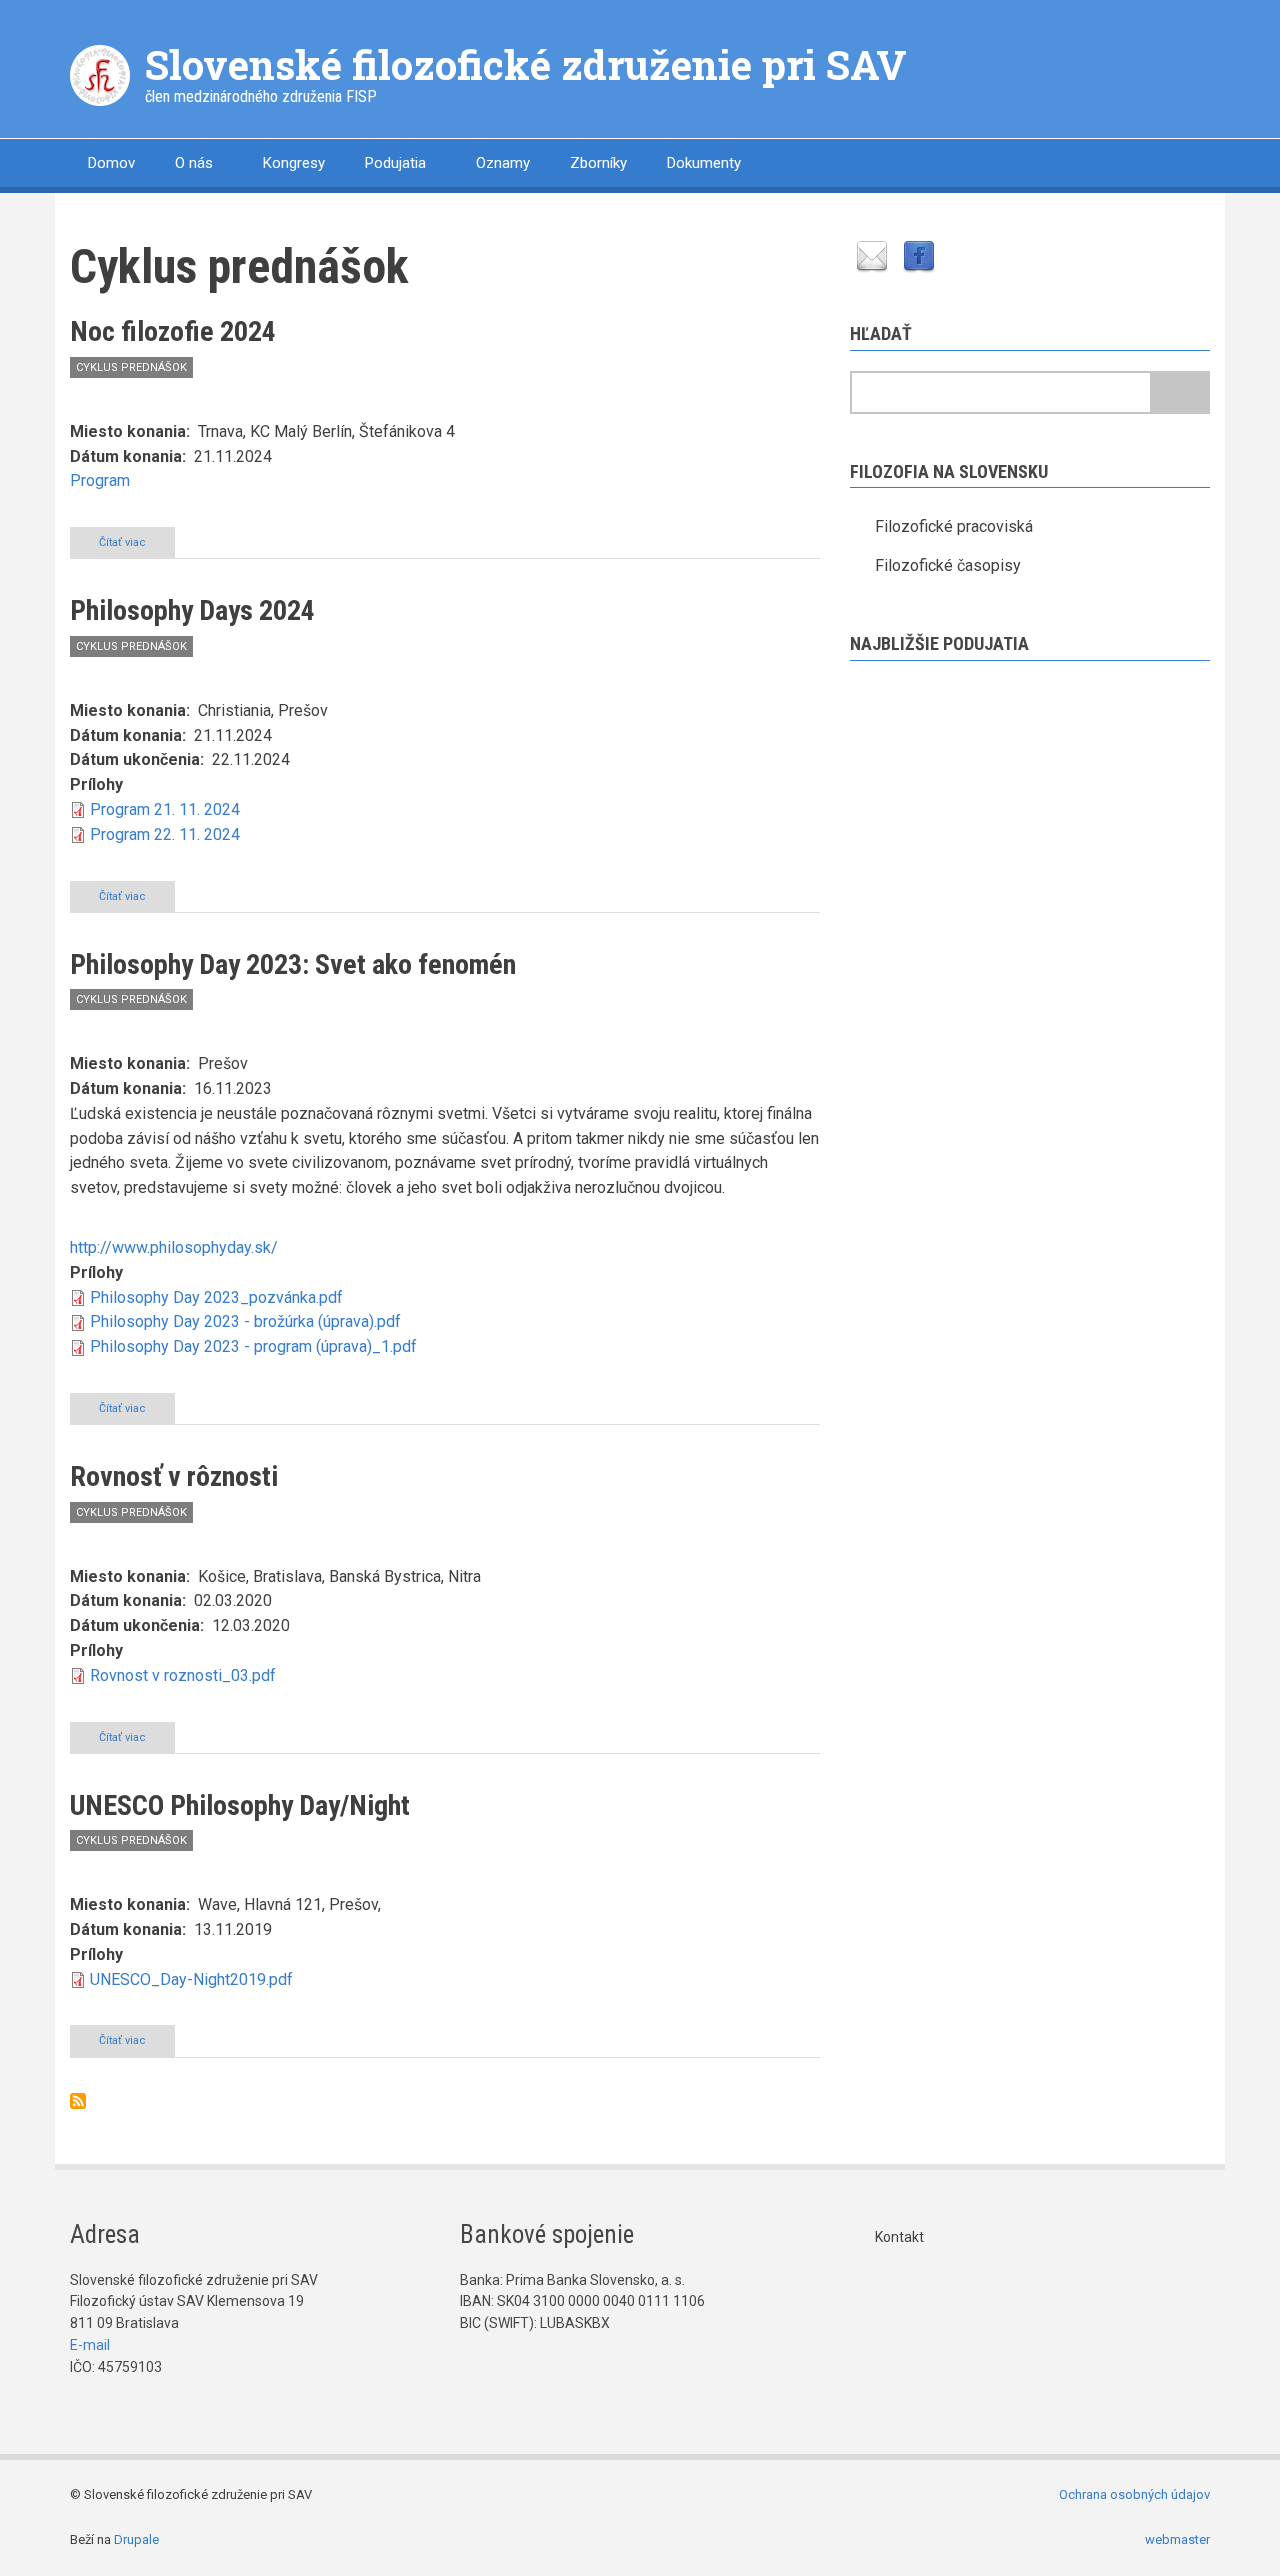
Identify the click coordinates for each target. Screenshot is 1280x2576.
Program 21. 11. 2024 (165, 809)
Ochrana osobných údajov (1134, 2494)
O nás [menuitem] (194, 163)
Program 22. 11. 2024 (165, 834)
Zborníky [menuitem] (598, 163)
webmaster (1177, 2539)
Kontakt (899, 2237)
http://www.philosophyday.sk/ (174, 1247)
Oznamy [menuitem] (503, 163)
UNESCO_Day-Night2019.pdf (191, 1979)
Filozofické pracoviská (954, 526)
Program (100, 480)
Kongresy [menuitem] (294, 163)
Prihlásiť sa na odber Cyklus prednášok (78, 2101)
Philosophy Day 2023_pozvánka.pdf (216, 1297)
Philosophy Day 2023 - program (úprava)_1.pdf (253, 1346)
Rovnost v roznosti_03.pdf (183, 1675)
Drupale (136, 2539)
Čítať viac (137, 547)
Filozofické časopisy (948, 565)
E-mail (90, 2345)
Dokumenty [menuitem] (704, 163)
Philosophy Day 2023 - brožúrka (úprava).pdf (245, 1321)
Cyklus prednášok (131, 367)
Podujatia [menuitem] (395, 163)
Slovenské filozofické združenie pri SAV (526, 64)
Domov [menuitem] (111, 163)
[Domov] (100, 74)
